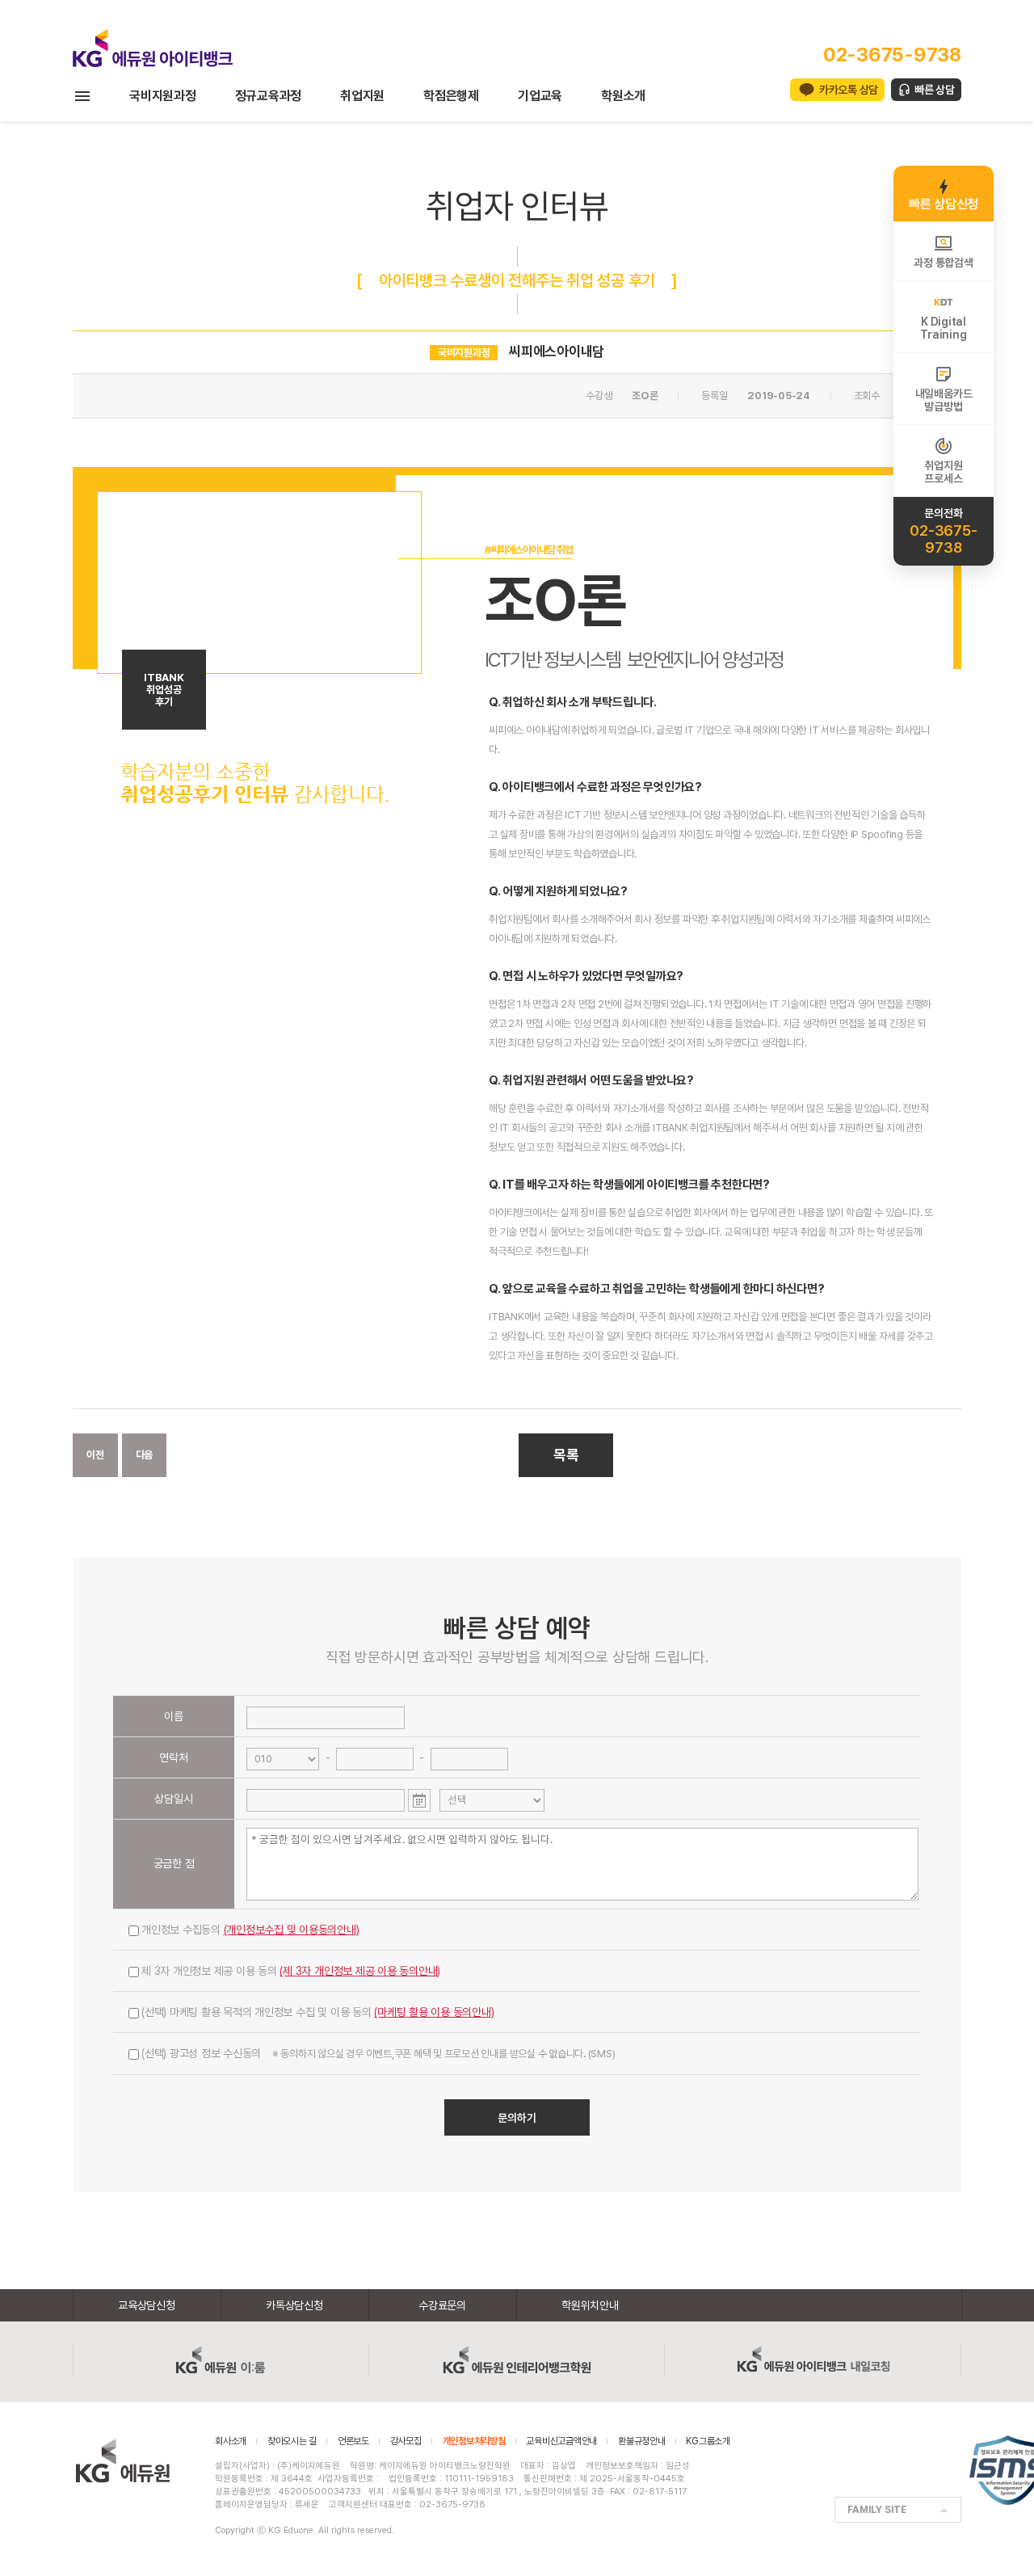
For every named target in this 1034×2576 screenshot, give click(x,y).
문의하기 (517, 2118)
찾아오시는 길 (292, 2441)
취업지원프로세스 (943, 472)
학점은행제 (451, 96)
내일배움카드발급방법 (944, 400)
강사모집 (406, 2441)
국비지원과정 (163, 96)
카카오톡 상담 (849, 90)
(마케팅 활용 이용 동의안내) (434, 2012)
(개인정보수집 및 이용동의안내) (292, 1930)
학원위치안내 (590, 2305)
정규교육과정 (269, 96)
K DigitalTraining (943, 328)
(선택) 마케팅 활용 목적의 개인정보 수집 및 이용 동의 (318, 2012)
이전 (95, 1455)
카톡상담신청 (294, 2305)
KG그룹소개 (708, 2441)
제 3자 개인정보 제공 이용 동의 (291, 1971)
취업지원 (362, 96)
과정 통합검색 (943, 263)
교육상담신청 (147, 2305)
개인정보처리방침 (474, 2441)
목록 (566, 1455)
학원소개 (623, 96)
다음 (145, 1455)
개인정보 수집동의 (250, 1930)
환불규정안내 (642, 2441)
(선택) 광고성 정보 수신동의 (378, 2053)
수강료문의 (442, 2305)
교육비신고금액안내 (561, 2441)
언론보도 (353, 2441)
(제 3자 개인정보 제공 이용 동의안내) (360, 1971)
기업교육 (540, 96)
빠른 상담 (935, 90)
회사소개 (231, 2441)
